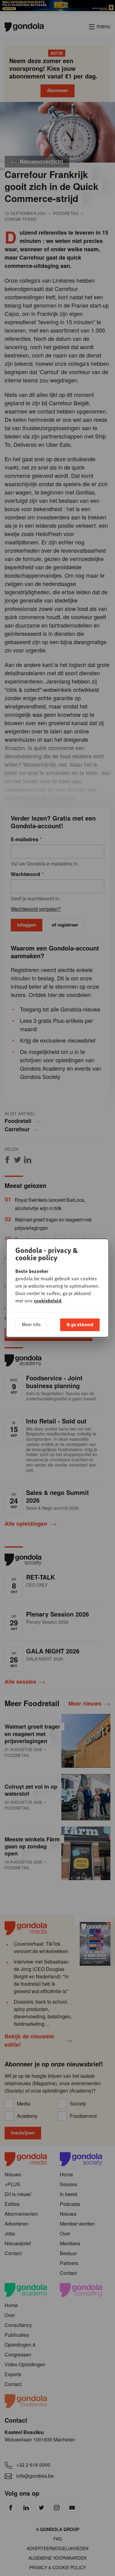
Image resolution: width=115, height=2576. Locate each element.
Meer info (31, 1324)
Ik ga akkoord (80, 1324)
